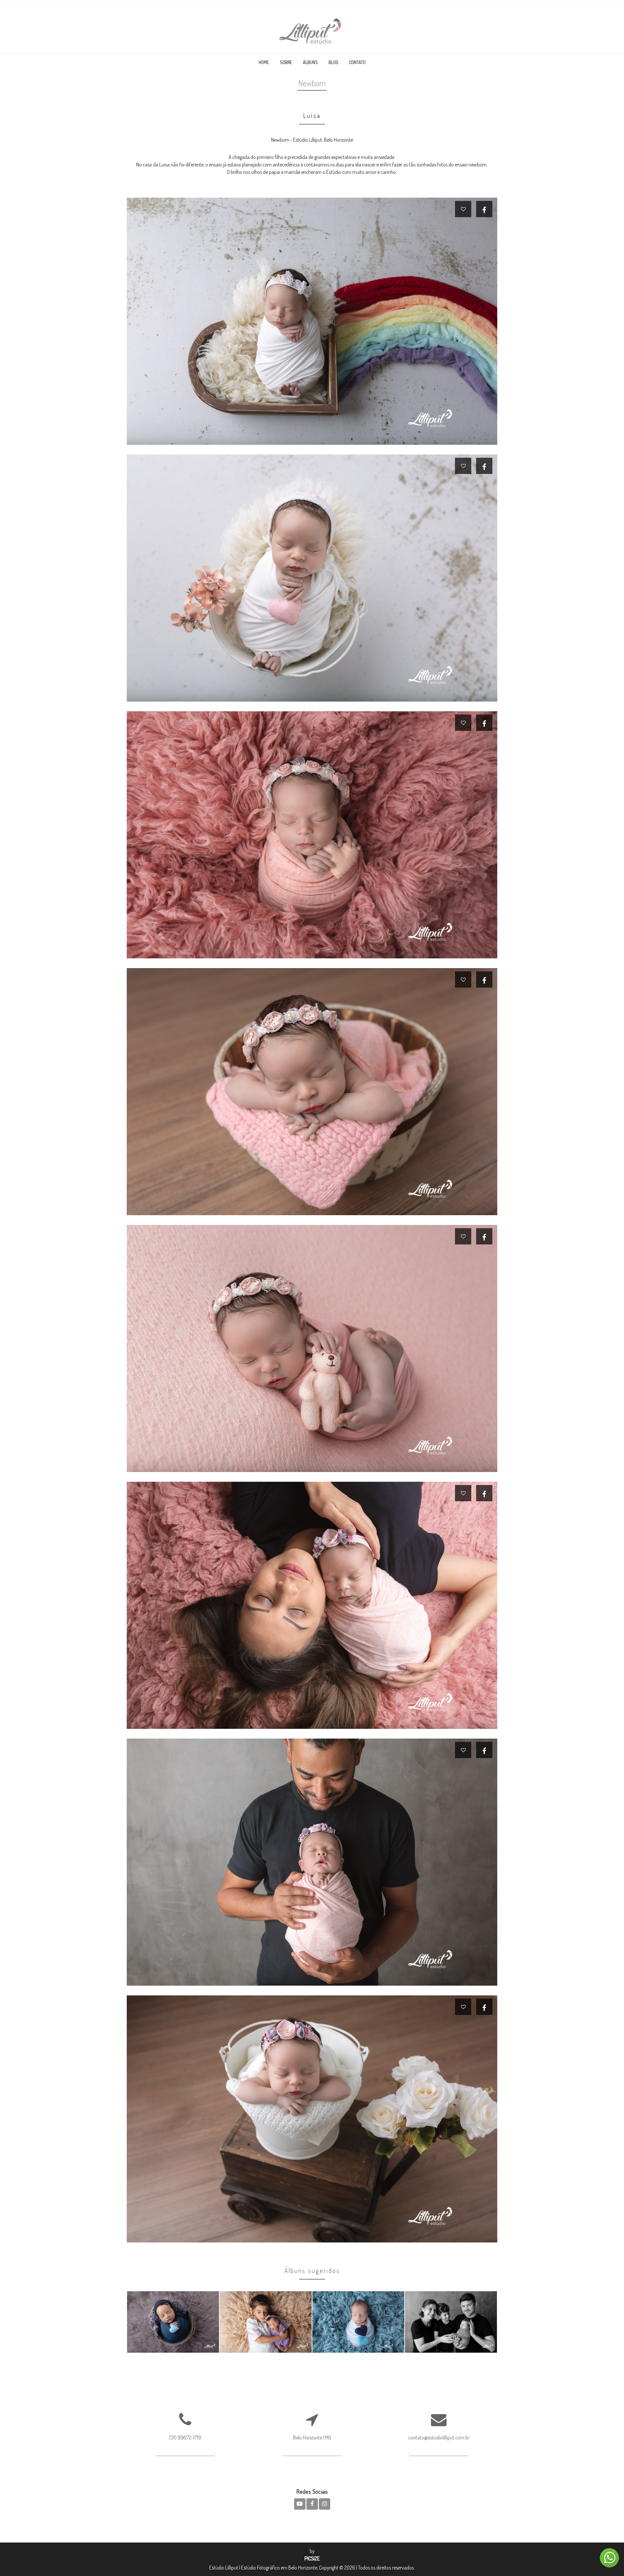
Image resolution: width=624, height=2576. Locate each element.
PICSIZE (312, 2558)
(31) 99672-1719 (185, 2438)
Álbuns (310, 62)
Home (264, 62)
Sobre (286, 62)
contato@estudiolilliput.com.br (439, 2438)
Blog (333, 62)
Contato (357, 62)
